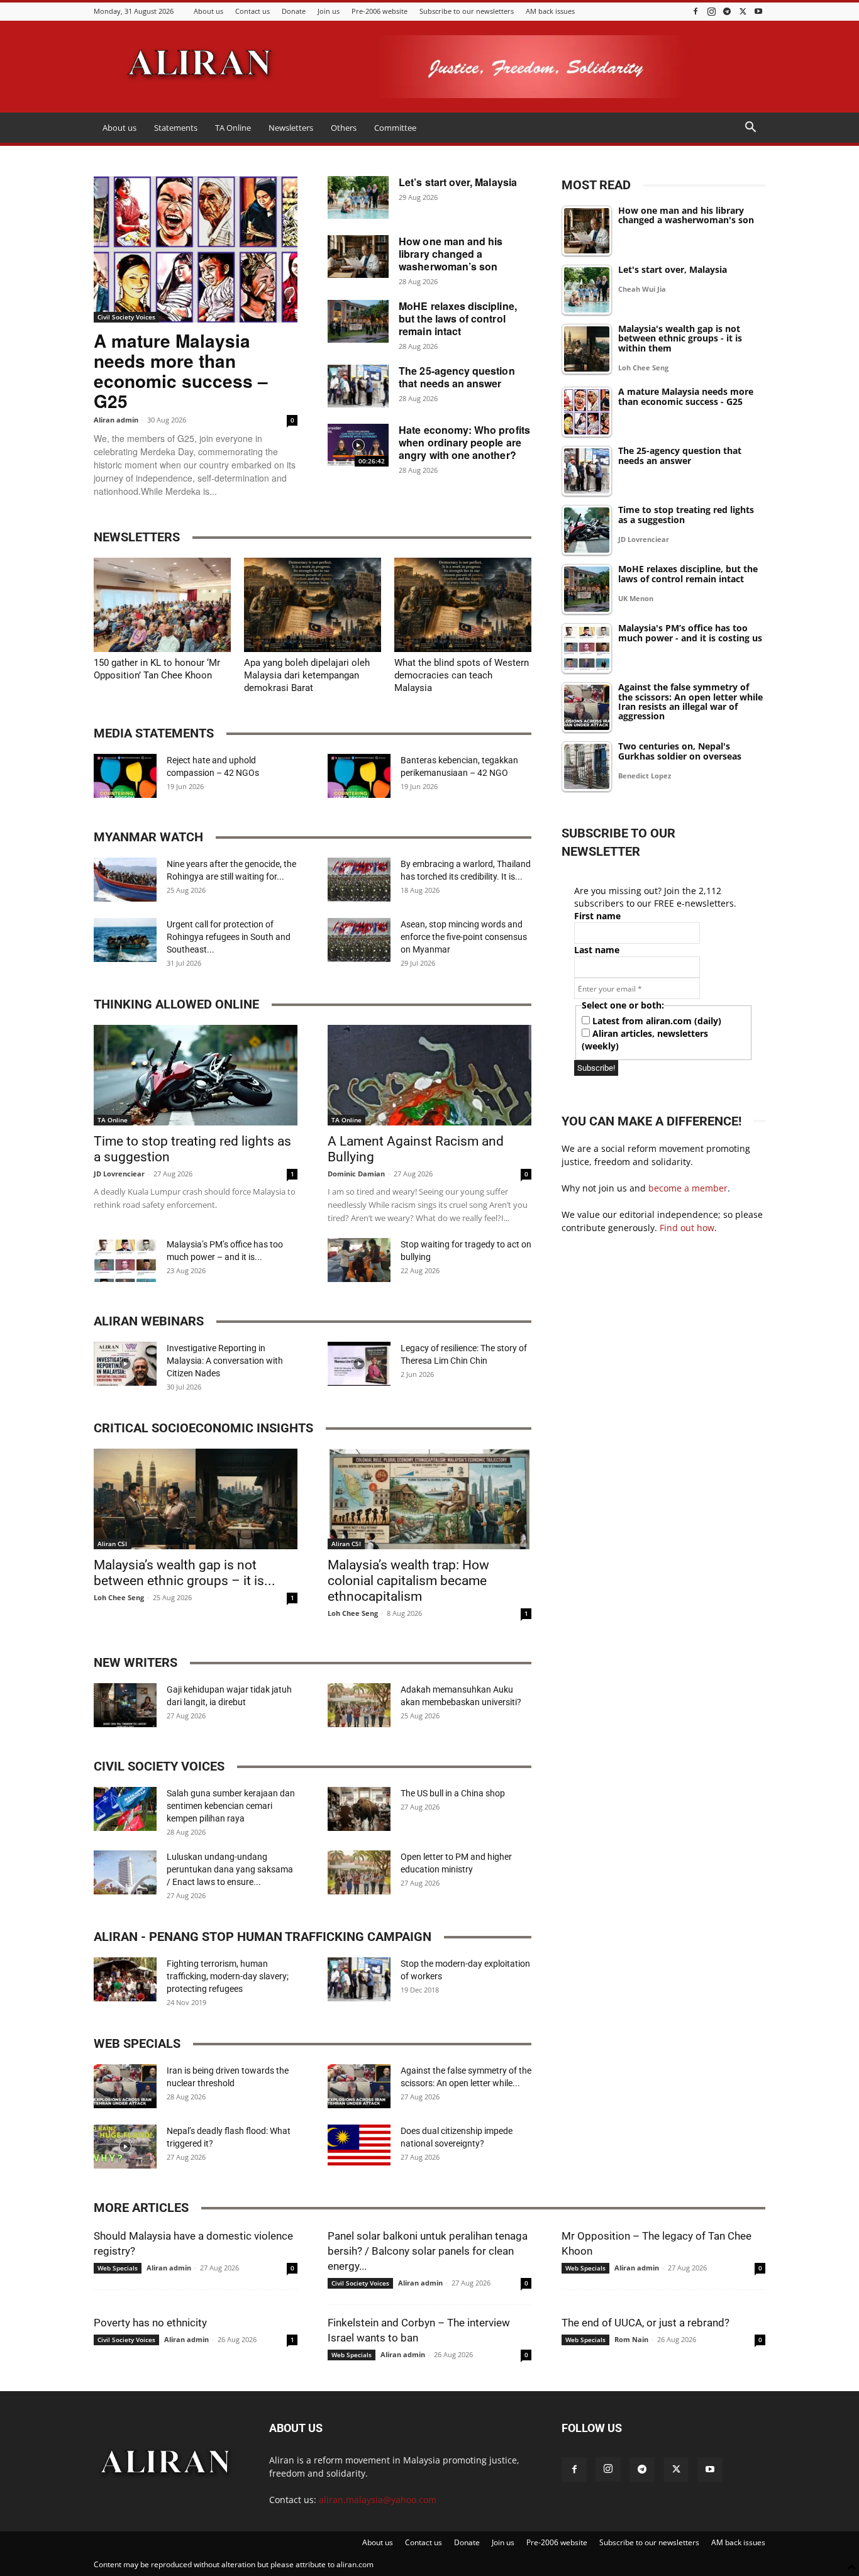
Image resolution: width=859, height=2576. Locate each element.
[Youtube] (758, 11)
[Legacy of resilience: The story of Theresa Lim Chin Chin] (359, 1364)
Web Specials (137, 2043)
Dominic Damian (356, 1174)
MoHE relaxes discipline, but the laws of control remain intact (458, 318)
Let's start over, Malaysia (673, 270)
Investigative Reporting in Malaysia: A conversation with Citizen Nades (225, 1361)
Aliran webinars (149, 1321)
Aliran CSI (112, 1544)
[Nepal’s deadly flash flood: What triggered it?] (125, 2147)
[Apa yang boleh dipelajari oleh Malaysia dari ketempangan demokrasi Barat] (313, 605)
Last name (597, 950)
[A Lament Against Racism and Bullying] (429, 1075)
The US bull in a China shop (453, 1793)
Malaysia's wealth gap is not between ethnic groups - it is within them (680, 339)
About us (208, 11)
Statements (176, 128)
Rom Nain (631, 2339)
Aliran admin (116, 420)
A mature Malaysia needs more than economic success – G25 (181, 371)
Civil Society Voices (126, 317)
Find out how (687, 1228)
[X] (743, 11)
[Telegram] (727, 11)
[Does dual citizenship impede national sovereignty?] (359, 2147)
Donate (294, 11)
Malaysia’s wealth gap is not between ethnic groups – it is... (185, 1573)
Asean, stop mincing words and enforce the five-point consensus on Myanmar (464, 937)
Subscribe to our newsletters (467, 11)
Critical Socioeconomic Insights (203, 1428)
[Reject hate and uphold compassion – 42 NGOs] (125, 776)
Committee (395, 128)
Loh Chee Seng (119, 1597)
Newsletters (291, 128)
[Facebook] (696, 11)
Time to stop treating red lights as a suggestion (686, 515)
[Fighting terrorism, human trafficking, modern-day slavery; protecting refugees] (125, 1979)
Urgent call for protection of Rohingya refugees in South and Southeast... (229, 937)
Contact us (252, 11)
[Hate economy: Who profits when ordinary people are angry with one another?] (358, 445)
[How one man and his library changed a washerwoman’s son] (358, 257)
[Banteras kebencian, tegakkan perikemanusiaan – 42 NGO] (359, 776)
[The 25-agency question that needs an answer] (358, 386)
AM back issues (550, 11)
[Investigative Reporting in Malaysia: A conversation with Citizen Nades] (125, 1364)
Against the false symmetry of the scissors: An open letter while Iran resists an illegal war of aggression (690, 702)
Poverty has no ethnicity (150, 2323)
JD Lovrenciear (119, 1174)
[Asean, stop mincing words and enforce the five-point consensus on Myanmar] (359, 940)
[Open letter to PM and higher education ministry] (359, 1872)
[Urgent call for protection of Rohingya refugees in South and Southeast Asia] (125, 940)
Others (344, 128)
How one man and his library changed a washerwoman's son (686, 216)
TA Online (233, 128)
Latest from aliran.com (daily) (656, 1021)
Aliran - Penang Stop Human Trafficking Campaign (263, 1937)
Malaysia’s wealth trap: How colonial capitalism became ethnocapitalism (408, 1581)
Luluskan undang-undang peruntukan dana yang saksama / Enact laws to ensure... (230, 1869)
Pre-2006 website (380, 11)
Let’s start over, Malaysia (458, 182)
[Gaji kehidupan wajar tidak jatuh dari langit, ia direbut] (125, 1705)
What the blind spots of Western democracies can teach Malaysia (462, 675)
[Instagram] (711, 11)
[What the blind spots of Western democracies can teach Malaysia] (463, 605)
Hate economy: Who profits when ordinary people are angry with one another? (464, 442)
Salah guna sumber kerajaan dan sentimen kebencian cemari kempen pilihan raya (231, 1806)
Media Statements (154, 733)
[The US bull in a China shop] (359, 1809)
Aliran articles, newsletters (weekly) (645, 1040)
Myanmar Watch (148, 837)
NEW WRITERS (136, 1662)
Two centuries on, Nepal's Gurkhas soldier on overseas (680, 751)
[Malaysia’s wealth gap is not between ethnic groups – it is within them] (196, 1499)
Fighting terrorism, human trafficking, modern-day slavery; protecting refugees (228, 1976)
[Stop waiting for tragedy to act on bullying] (359, 1260)
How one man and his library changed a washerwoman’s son (451, 254)
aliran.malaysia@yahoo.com (378, 2500)
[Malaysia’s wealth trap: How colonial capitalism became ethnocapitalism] (429, 1499)
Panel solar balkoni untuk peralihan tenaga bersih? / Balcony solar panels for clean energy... (428, 2251)
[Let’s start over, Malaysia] (358, 197)
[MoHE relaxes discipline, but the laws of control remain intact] (358, 321)
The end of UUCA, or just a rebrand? (646, 2323)
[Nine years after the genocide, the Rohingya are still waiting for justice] (125, 880)
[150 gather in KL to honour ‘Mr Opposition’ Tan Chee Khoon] (162, 605)
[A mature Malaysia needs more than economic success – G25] (196, 249)
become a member (688, 1188)
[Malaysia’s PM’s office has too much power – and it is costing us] (125, 1260)
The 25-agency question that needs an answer (457, 377)
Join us (329, 11)
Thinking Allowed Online (176, 1004)
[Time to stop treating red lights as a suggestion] (196, 1075)
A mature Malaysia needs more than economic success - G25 (686, 397)
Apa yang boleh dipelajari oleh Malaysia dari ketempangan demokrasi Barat (307, 675)
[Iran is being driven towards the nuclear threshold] (125, 2086)
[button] (750, 129)
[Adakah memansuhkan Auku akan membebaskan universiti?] (359, 1705)
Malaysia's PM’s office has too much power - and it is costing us (690, 633)
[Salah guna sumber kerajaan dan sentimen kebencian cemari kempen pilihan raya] (125, 1809)
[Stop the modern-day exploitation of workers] (359, 1979)
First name (597, 916)
